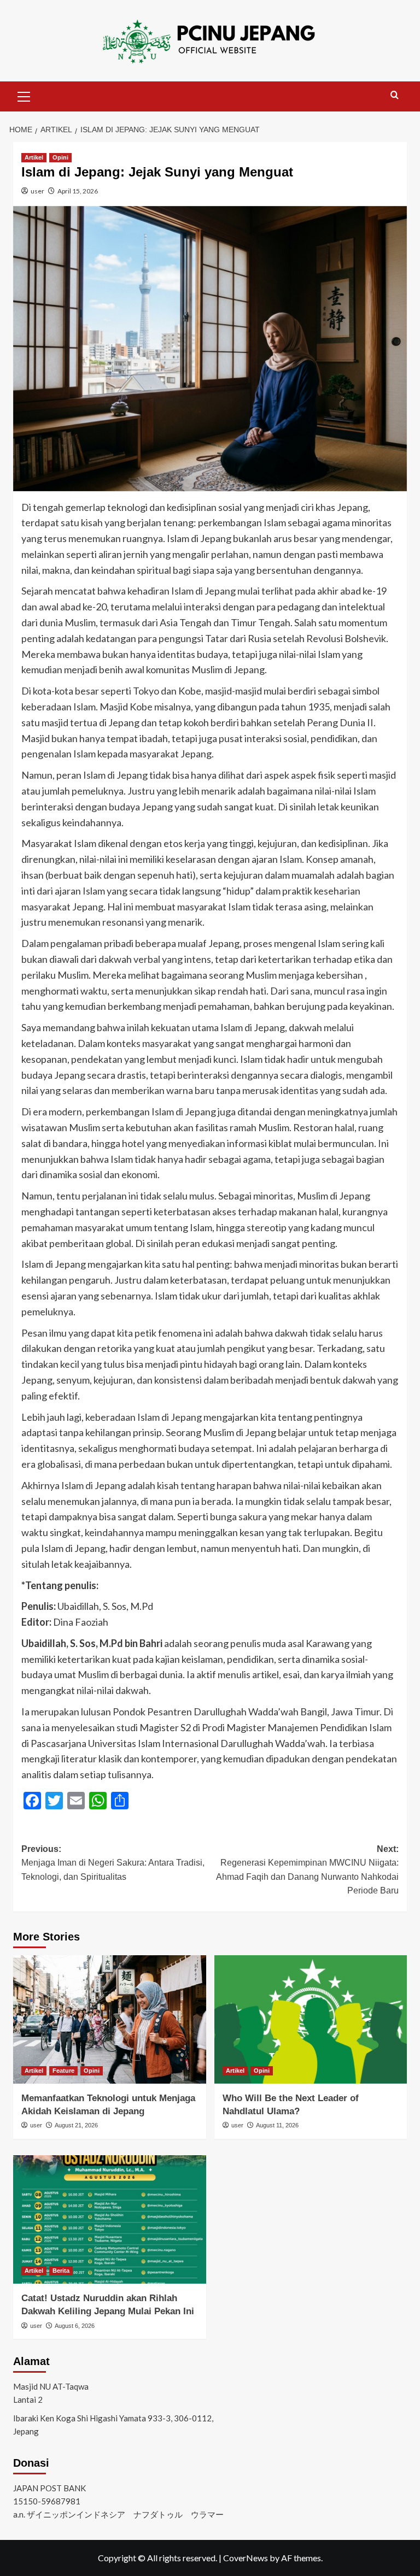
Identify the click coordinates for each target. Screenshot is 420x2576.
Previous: (113, 1863)
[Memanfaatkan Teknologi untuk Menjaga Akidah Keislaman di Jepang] (110, 2019)
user (37, 191)
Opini (60, 157)
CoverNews (246, 2558)
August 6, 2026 (75, 2326)
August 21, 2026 (76, 2125)
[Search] (395, 95)
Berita (61, 2271)
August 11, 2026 (277, 2125)
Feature (63, 2071)
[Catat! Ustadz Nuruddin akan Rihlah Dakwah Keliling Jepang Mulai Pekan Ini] (110, 2219)
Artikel (34, 157)
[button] (24, 95)
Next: (307, 1870)
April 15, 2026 (78, 191)
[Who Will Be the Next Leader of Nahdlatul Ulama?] (311, 2019)
